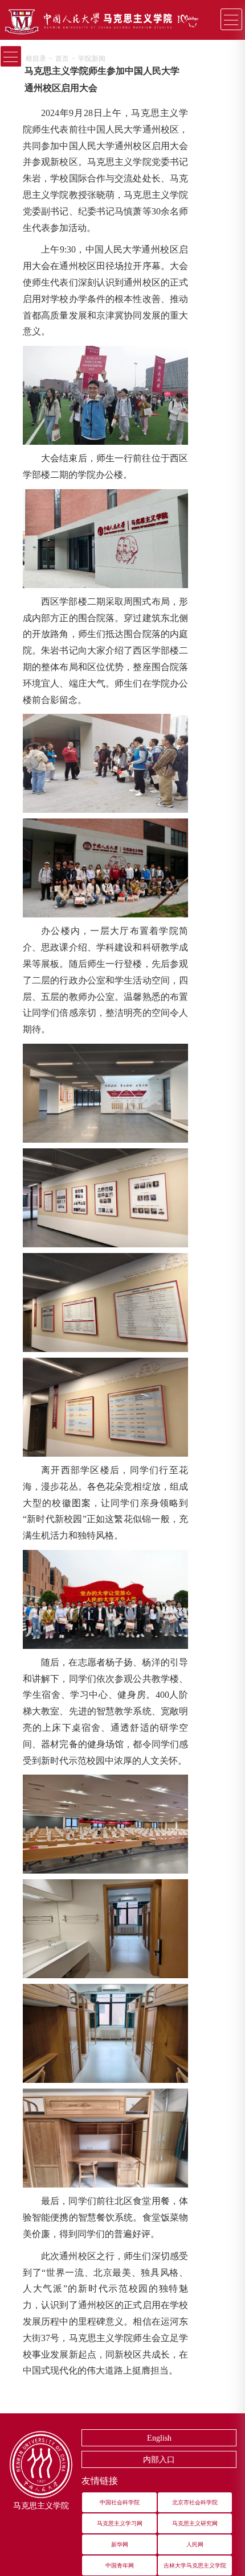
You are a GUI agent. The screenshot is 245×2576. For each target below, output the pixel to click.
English (159, 2438)
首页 (62, 59)
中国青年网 (120, 2565)
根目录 (36, 59)
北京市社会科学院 (195, 2502)
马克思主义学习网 (120, 2523)
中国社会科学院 (120, 2502)
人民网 (195, 2544)
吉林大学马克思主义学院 (195, 2565)
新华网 (120, 2544)
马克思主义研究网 (195, 2523)
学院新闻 (92, 59)
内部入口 (159, 2460)
